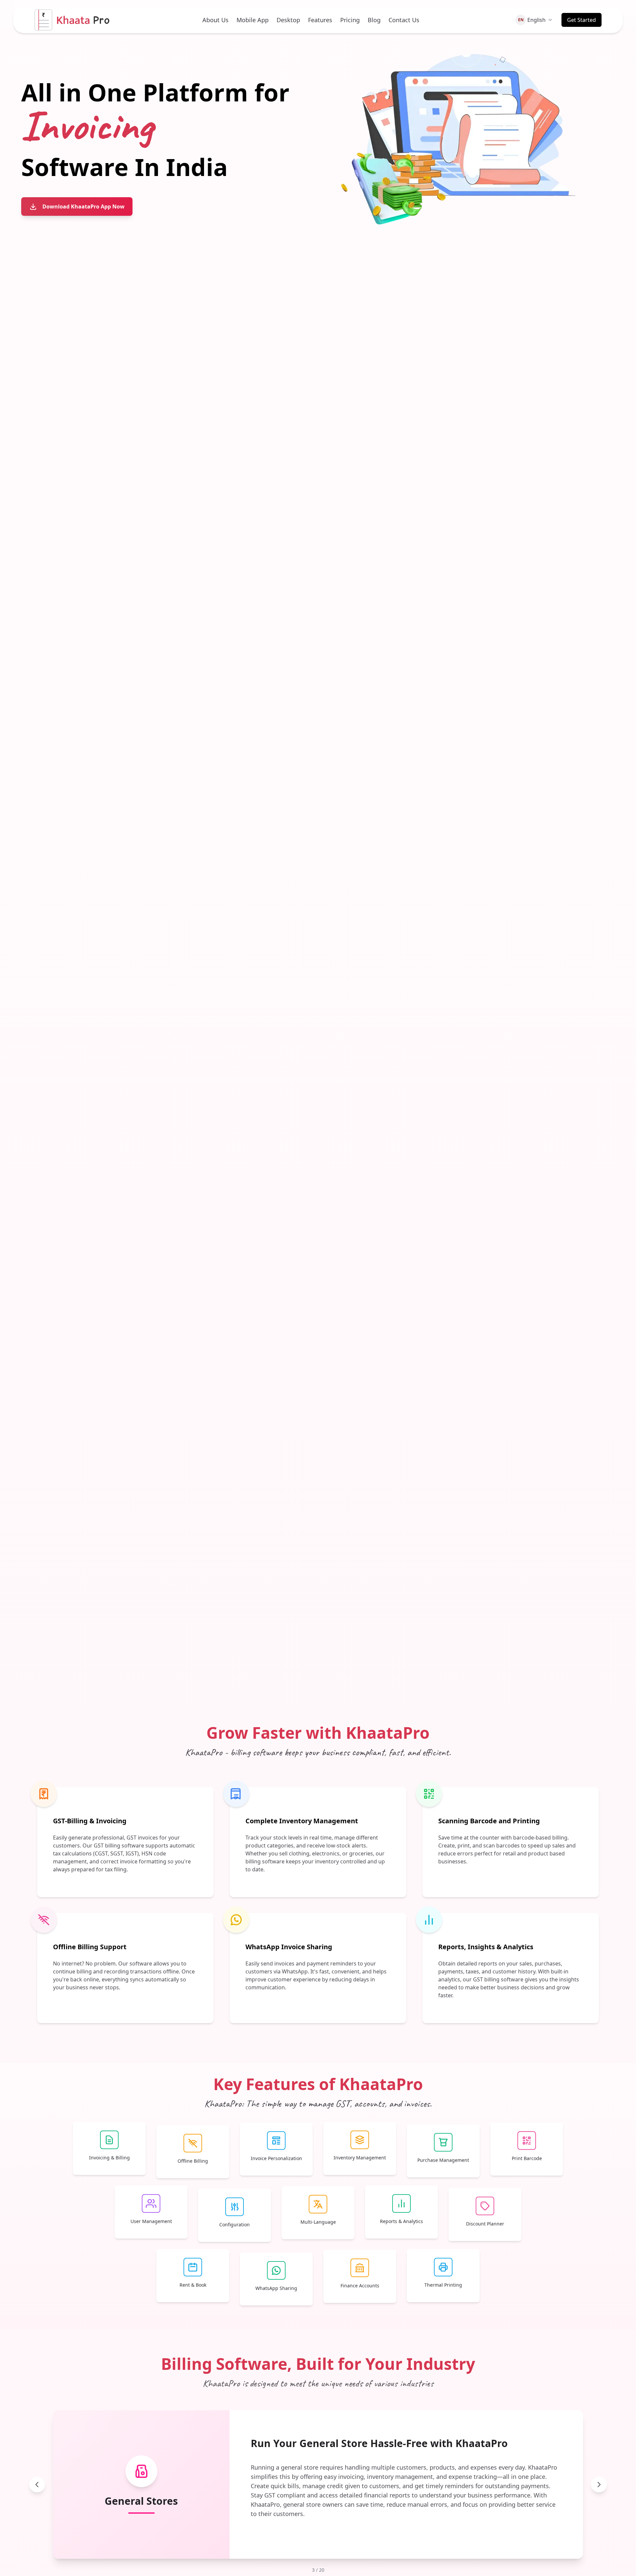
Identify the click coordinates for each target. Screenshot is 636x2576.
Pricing (350, 20)
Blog (374, 20)
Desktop (288, 20)
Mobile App (253, 20)
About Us (215, 20)
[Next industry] (599, 2485)
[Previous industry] (37, 2485)
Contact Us (404, 20)
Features (320, 20)
